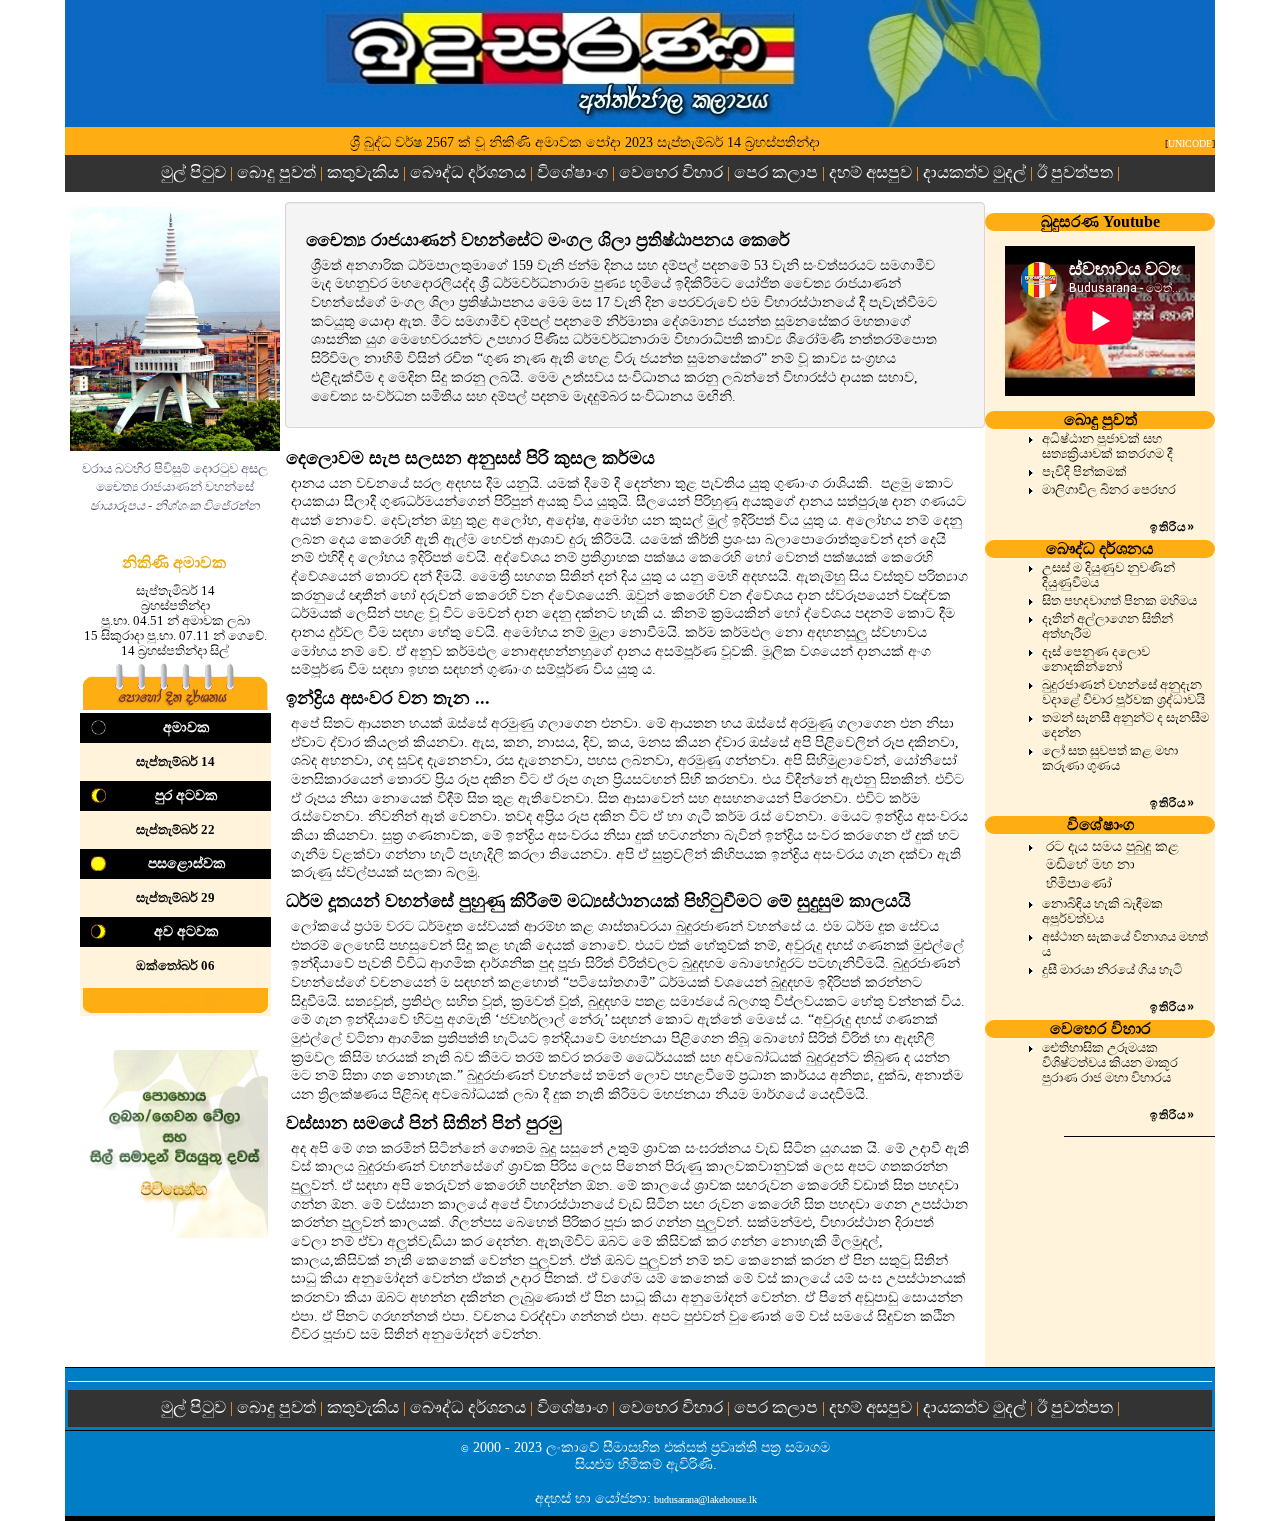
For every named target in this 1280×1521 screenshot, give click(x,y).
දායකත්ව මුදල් (974, 172)
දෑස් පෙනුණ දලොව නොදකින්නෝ (1096, 659)
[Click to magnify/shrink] (175, 328)
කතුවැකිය (363, 172)
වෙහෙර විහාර (671, 172)
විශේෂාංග (572, 172)
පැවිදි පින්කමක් (1084, 472)
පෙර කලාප (776, 172)
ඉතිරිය (1172, 527)
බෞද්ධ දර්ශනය (468, 172)
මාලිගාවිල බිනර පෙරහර (1109, 490)
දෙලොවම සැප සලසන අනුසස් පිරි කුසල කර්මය (470, 458)
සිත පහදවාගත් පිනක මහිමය (1119, 601)
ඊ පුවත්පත (1075, 172)
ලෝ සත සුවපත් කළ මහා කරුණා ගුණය (1110, 758)
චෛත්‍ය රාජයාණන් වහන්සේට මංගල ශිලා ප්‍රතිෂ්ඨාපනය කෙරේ (548, 240)
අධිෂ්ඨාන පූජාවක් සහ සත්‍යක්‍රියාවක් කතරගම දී (1107, 446)
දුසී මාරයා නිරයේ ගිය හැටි (1112, 970)
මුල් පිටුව (195, 172)
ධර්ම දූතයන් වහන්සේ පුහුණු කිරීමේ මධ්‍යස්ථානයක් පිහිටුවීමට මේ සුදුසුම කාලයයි (598, 901)
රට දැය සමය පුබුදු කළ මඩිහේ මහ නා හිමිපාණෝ (1112, 865)
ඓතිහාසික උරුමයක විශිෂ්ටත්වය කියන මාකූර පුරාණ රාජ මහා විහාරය (1110, 1063)
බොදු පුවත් (276, 172)
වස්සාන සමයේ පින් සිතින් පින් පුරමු (424, 1123)
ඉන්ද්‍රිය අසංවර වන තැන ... (388, 698)
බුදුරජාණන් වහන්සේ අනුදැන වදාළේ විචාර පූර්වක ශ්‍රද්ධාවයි (1123, 692)
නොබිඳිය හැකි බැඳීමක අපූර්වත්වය (1102, 911)
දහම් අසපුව (870, 172)
